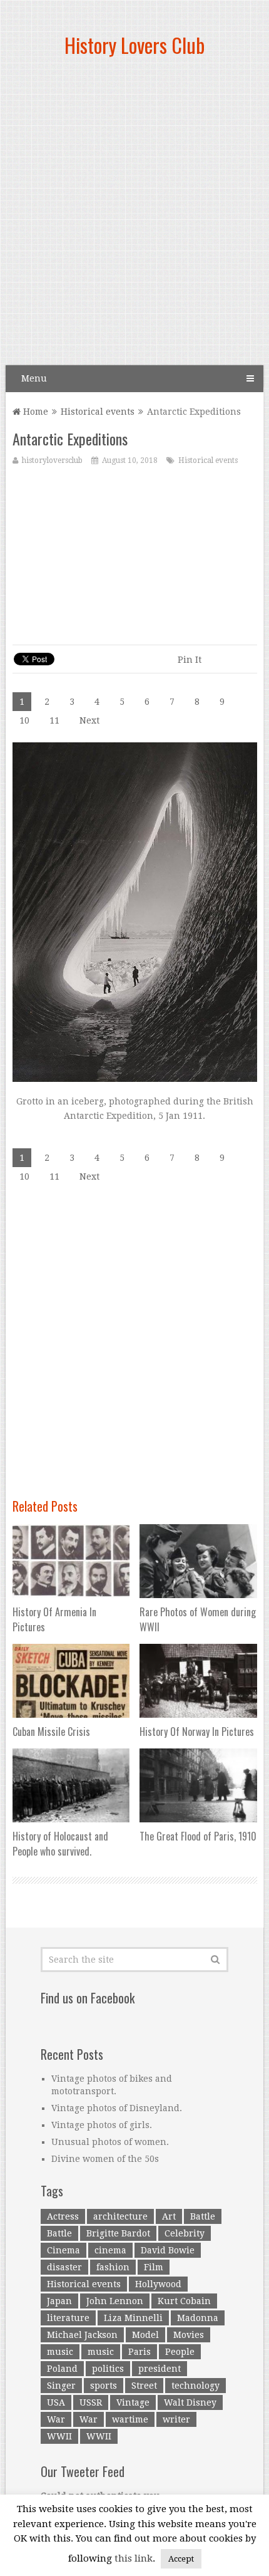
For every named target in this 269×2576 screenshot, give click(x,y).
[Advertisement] (134, 216)
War (56, 2419)
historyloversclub (52, 460)
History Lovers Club (134, 45)
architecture (120, 2216)
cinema (110, 2250)
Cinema (63, 2250)
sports (104, 2386)
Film (154, 2267)
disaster (64, 2267)
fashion (113, 2267)
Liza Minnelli (133, 2318)
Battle (203, 2216)
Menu (34, 378)
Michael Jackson (82, 2335)
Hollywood (158, 2284)
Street (144, 2386)
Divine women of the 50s (105, 2159)
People (180, 2352)
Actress (63, 2216)
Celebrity (185, 2233)
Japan (59, 2301)
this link (134, 2558)
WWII (59, 2436)
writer (176, 2419)
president (160, 2369)
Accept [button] (181, 2559)
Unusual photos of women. (110, 2142)
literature (68, 2318)
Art (169, 2216)
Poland (62, 2369)
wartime (130, 2419)
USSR (91, 2402)
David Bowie (168, 2250)
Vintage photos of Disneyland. (117, 2108)
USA (56, 2402)
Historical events (98, 412)
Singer (61, 2386)
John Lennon (115, 2301)
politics (108, 2369)
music (60, 2352)
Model (145, 2335)
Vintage (133, 2402)
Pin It (190, 660)
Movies (189, 2335)
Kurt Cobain (184, 2301)
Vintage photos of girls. (102, 2125)
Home (34, 412)
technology (195, 2386)
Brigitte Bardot (118, 2233)
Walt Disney (190, 2402)
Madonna (198, 2318)
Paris (140, 2352)
